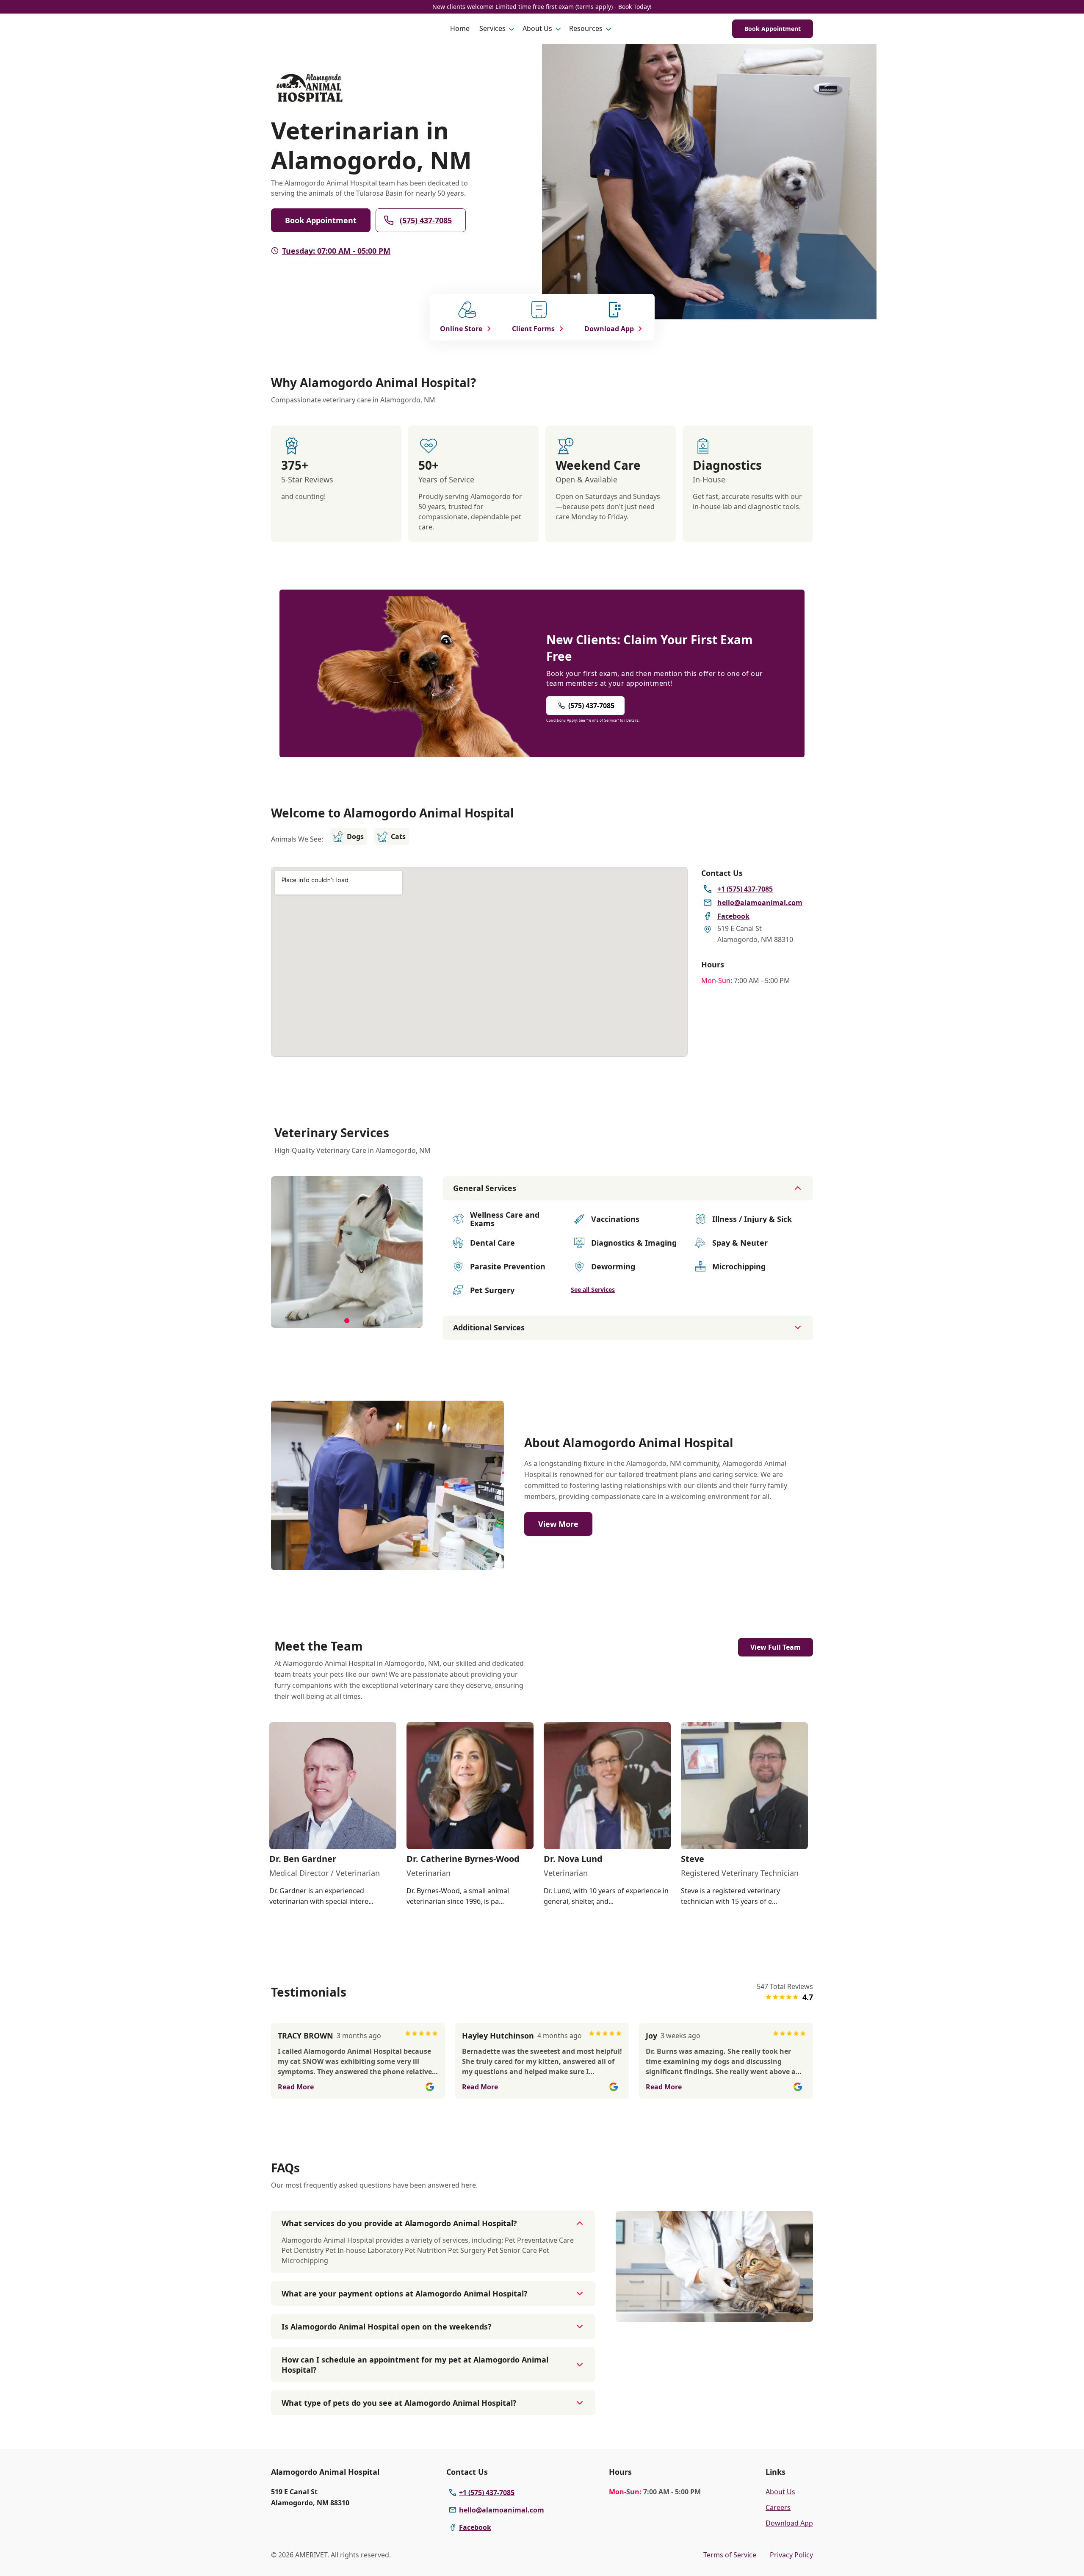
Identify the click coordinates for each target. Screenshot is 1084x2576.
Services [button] (492, 28)
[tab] (347, 1321)
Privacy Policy (791, 2555)
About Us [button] (537, 28)
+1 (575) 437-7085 (487, 2493)
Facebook (475, 2527)
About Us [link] (780, 2492)
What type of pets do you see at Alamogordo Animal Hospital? (399, 2403)
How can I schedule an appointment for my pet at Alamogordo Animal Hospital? (415, 2365)
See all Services (593, 1289)
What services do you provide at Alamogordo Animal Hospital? (399, 2223)
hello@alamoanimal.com (502, 2510)
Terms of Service (730, 2555)
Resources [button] (586, 28)
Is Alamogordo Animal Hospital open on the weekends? (387, 2327)
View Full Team (776, 1647)
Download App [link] (789, 2523)
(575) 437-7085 (426, 220)
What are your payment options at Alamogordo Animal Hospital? (405, 2293)
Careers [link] (778, 2507)
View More (558, 1524)
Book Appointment (773, 29)
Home (460, 28)
